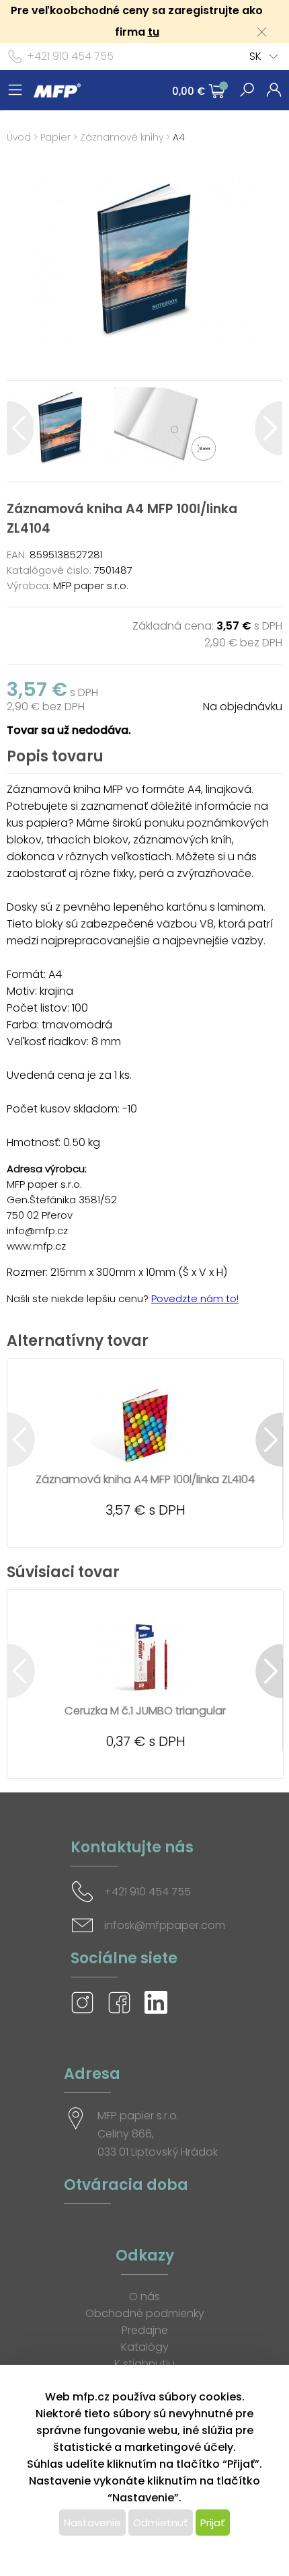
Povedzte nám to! (195, 1298)
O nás (144, 2297)
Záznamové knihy (122, 137)
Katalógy (145, 2347)
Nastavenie (92, 2523)
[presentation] (20, 428)
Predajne (145, 2330)
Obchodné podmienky (145, 2313)
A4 (179, 137)
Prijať (213, 2523)
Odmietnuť (161, 2523)
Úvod (19, 137)
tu (154, 32)
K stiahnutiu (144, 2364)
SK (255, 56)
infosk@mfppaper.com (165, 1925)
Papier (55, 137)
